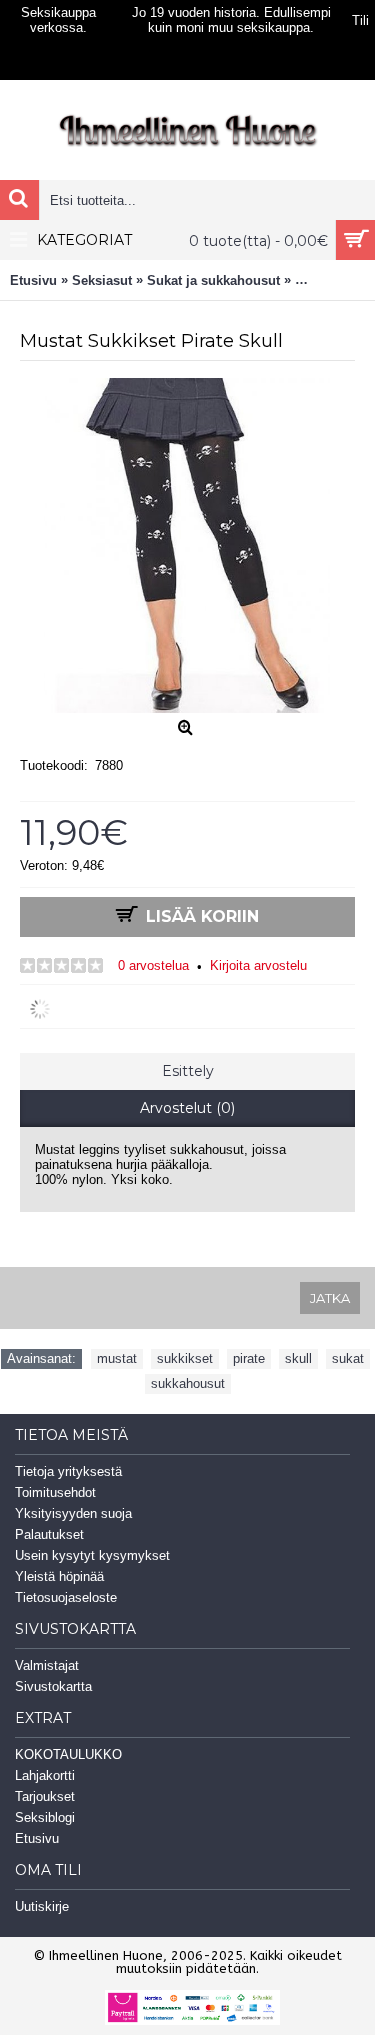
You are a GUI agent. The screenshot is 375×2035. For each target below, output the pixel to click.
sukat (348, 1358)
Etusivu (37, 1838)
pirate (249, 1358)
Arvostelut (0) (187, 1108)
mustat (117, 1358)
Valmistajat (47, 1665)
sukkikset (185, 1358)
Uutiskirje (42, 1906)
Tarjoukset (45, 1796)
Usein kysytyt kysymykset (92, 1555)
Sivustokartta (53, 1686)
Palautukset (49, 1534)
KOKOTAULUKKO (68, 1754)
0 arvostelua (153, 965)
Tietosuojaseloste (66, 1597)
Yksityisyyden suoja (73, 1513)
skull (298, 1358)
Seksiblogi (45, 1817)
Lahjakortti (45, 1775)
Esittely (188, 1071)
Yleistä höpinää (59, 1576)
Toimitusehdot (55, 1492)
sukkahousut (188, 1383)
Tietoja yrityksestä (68, 1471)
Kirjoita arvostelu (258, 965)
